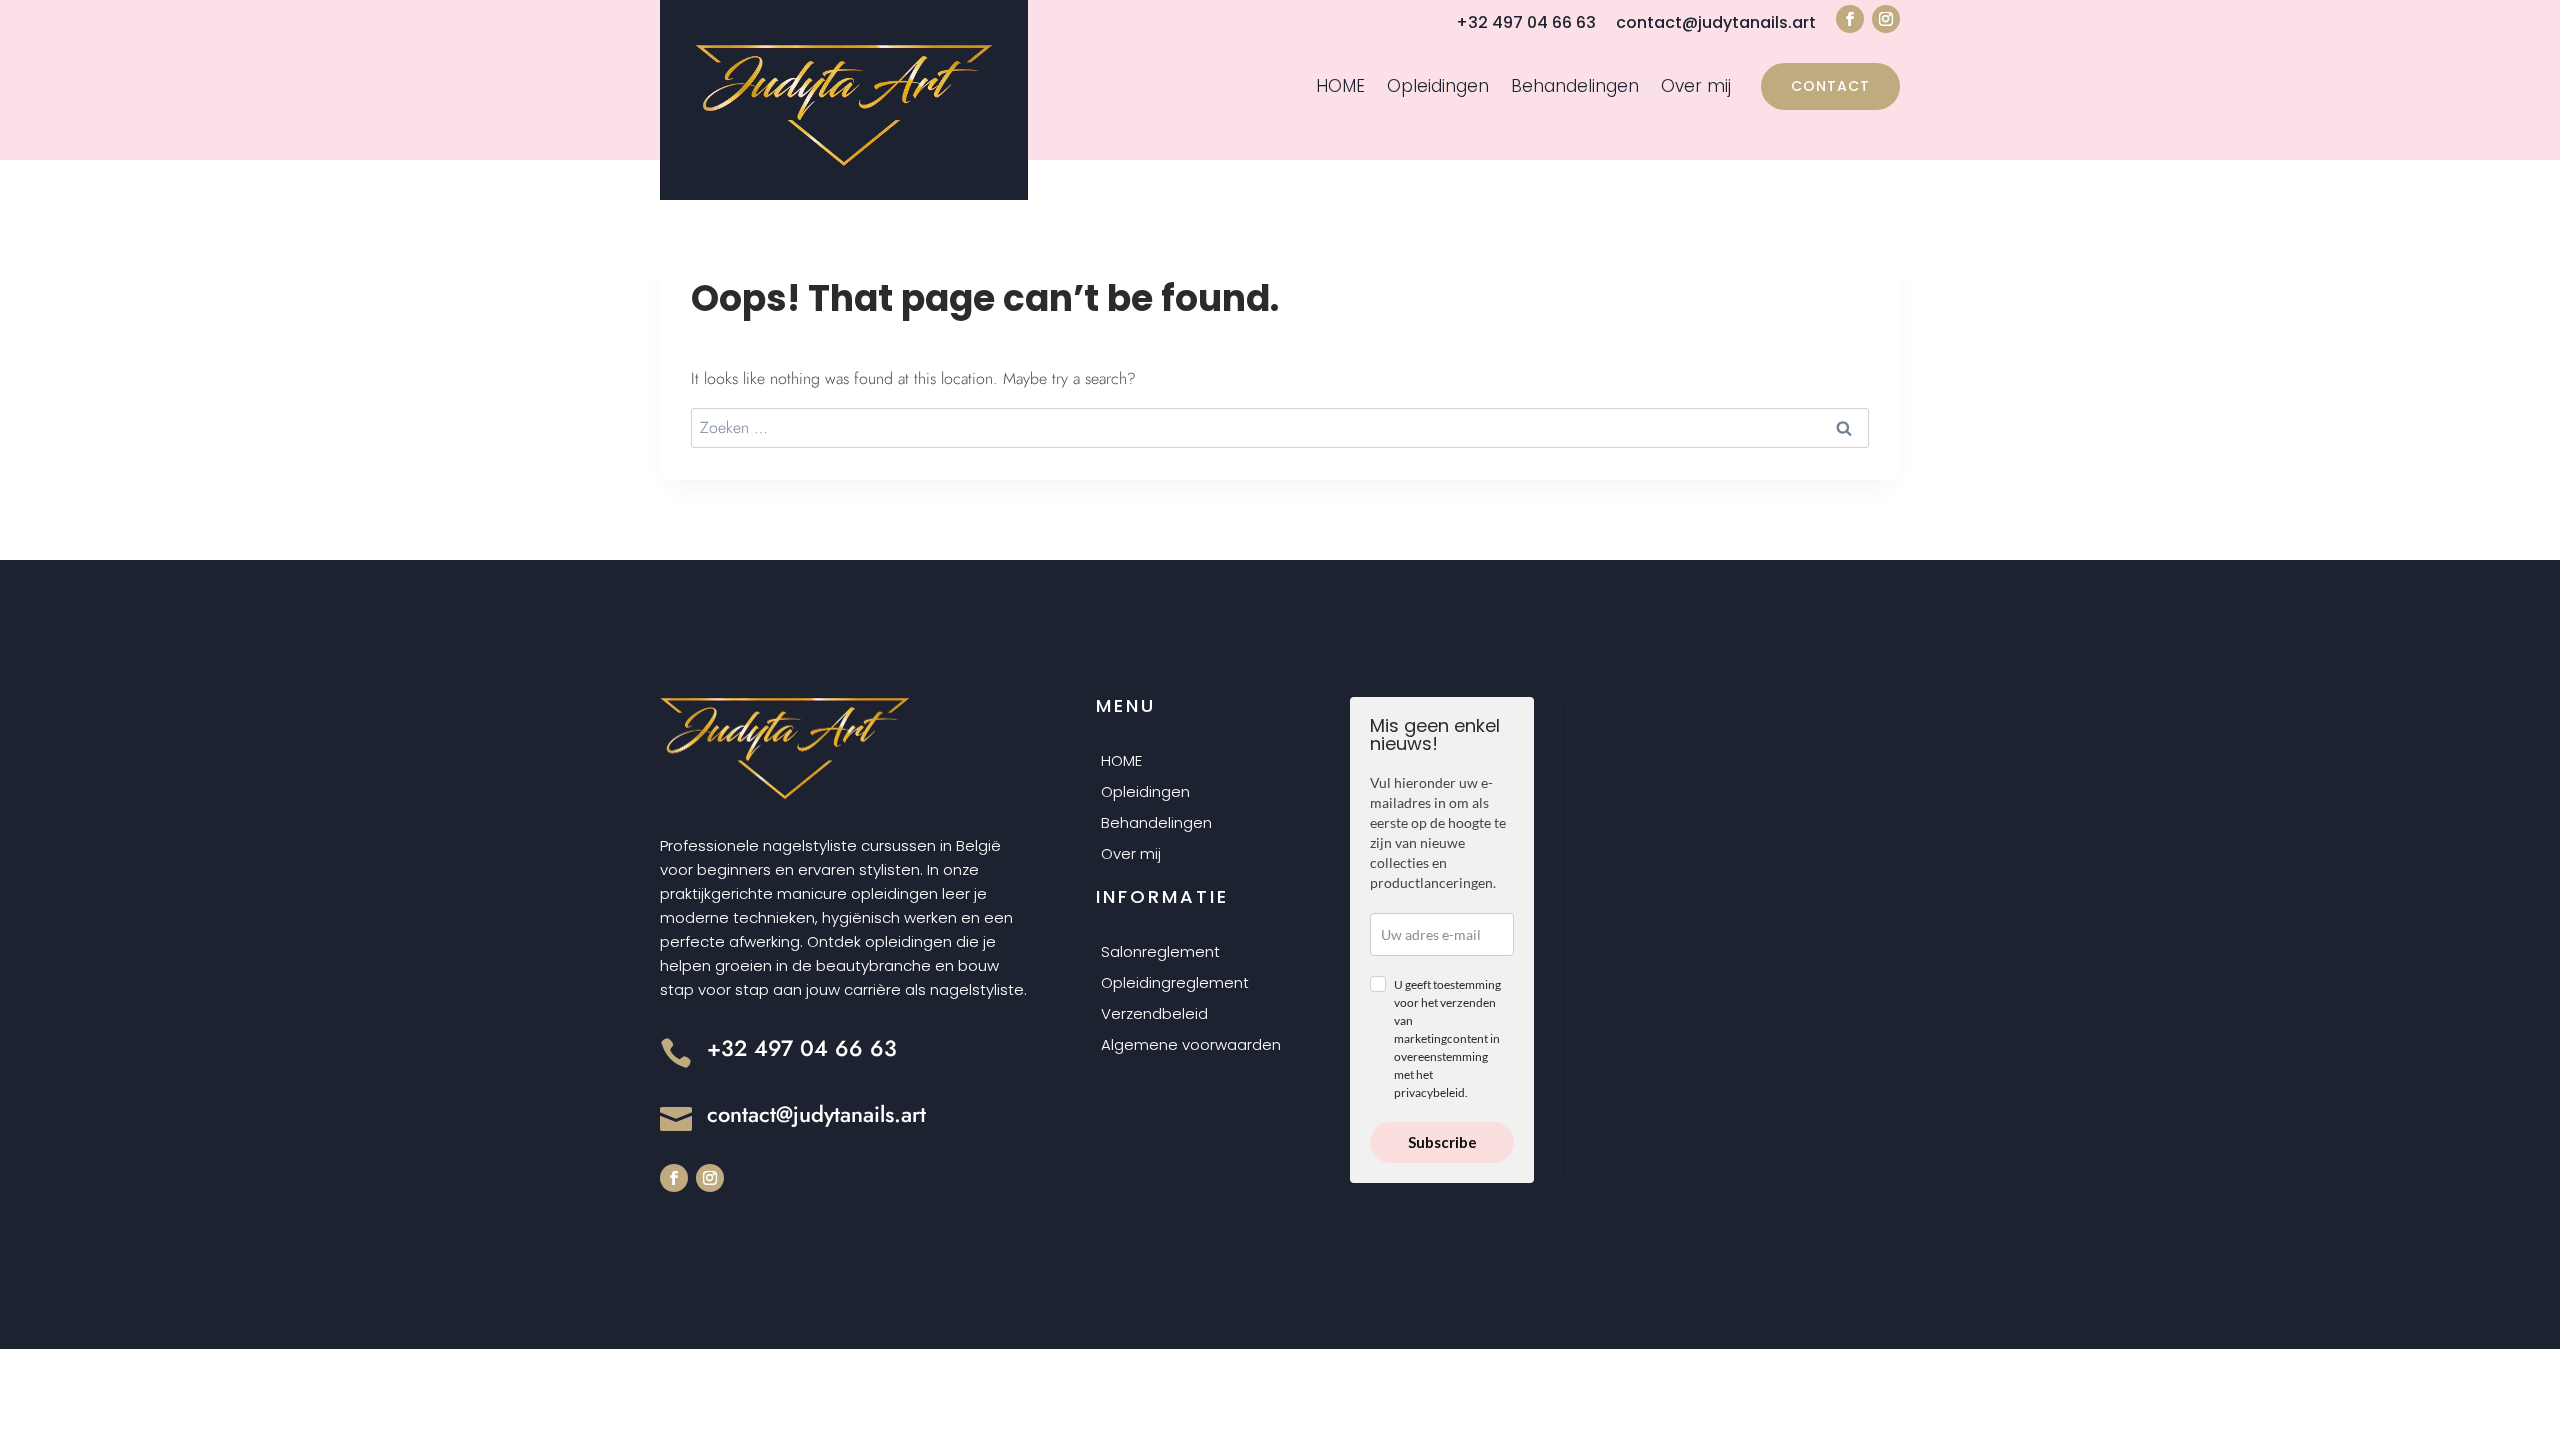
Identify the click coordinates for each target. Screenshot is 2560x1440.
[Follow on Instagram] (1886, 19)
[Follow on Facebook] (1850, 19)
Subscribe (1442, 1142)
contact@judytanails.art (1716, 22)
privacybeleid (1429, 1092)
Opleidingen (1438, 88)
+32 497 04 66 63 (1526, 22)
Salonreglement (1160, 953)
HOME (1340, 88)
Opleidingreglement (1175, 984)
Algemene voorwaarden (1191, 1046)
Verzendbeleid (1154, 1015)
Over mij (1696, 88)
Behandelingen (1575, 88)
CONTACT (1830, 86)
